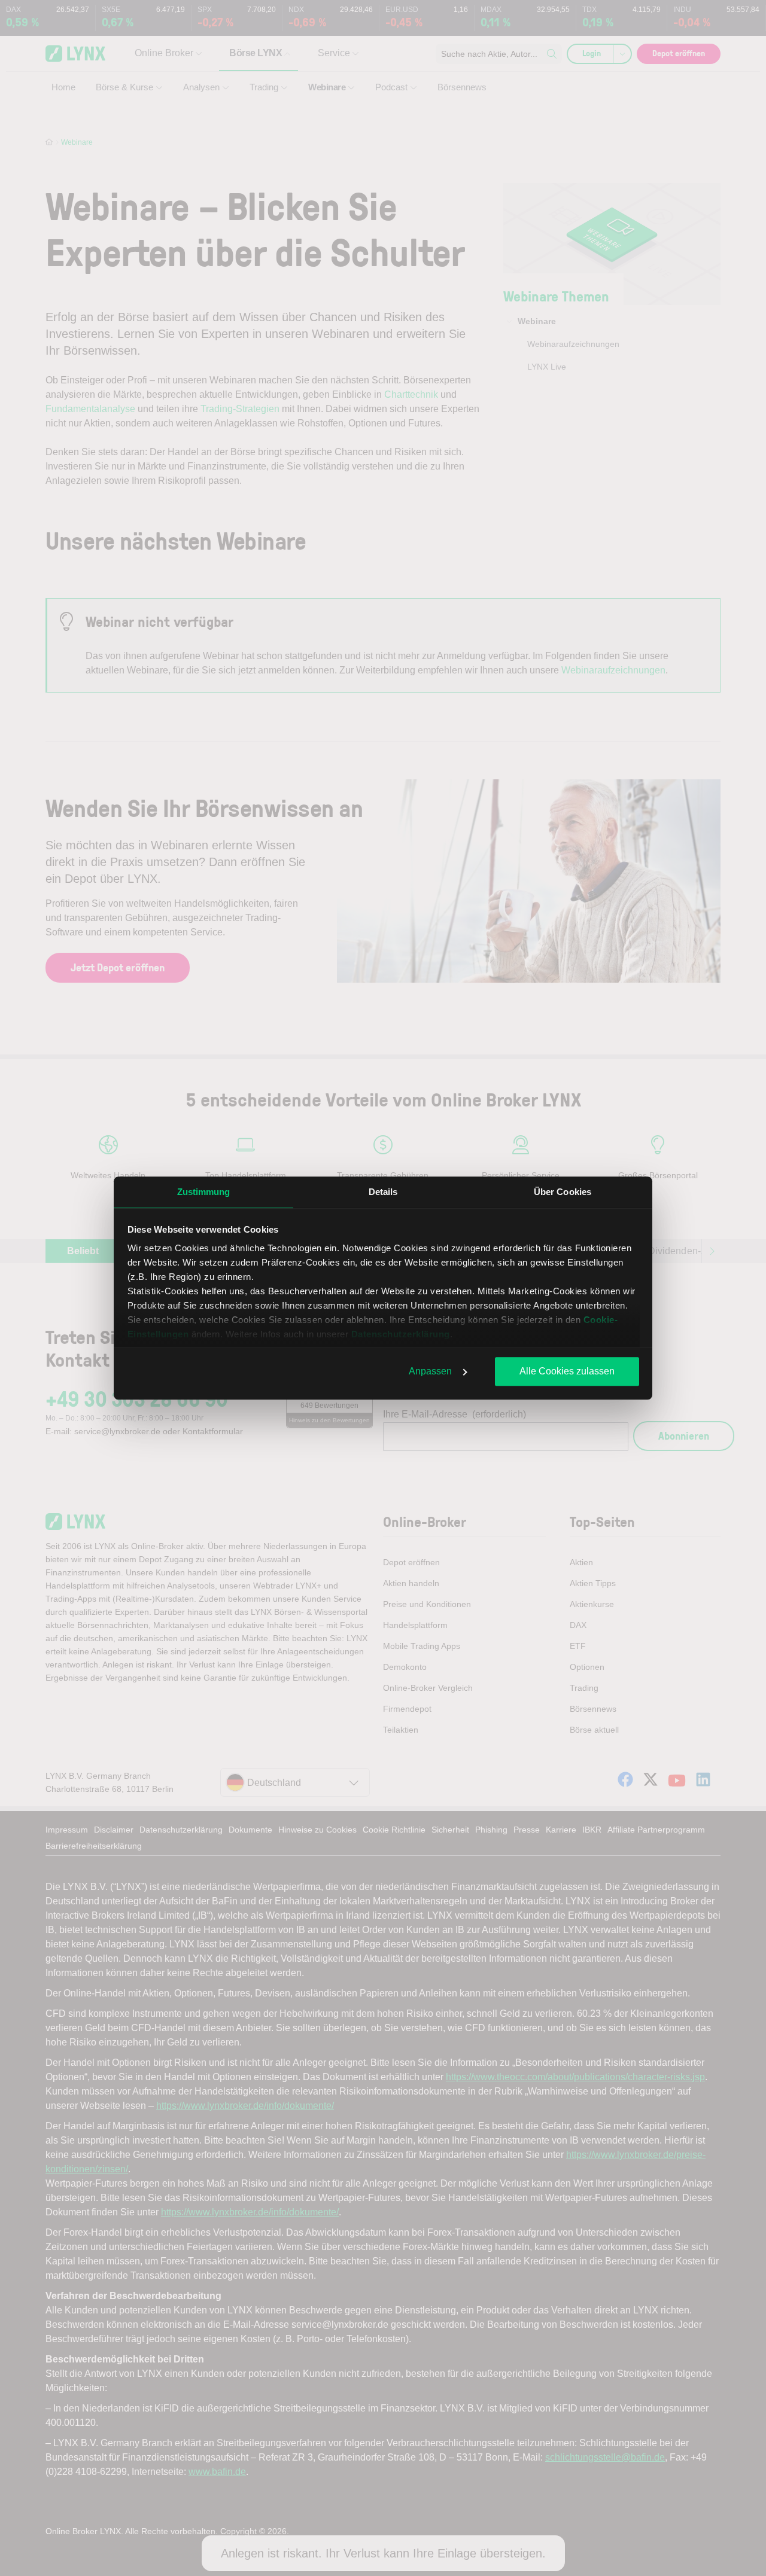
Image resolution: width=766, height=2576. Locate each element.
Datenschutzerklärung (401, 1334)
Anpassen (430, 1371)
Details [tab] (383, 1192)
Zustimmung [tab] (204, 1192)
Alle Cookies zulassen (567, 1371)
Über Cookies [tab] (563, 1192)
